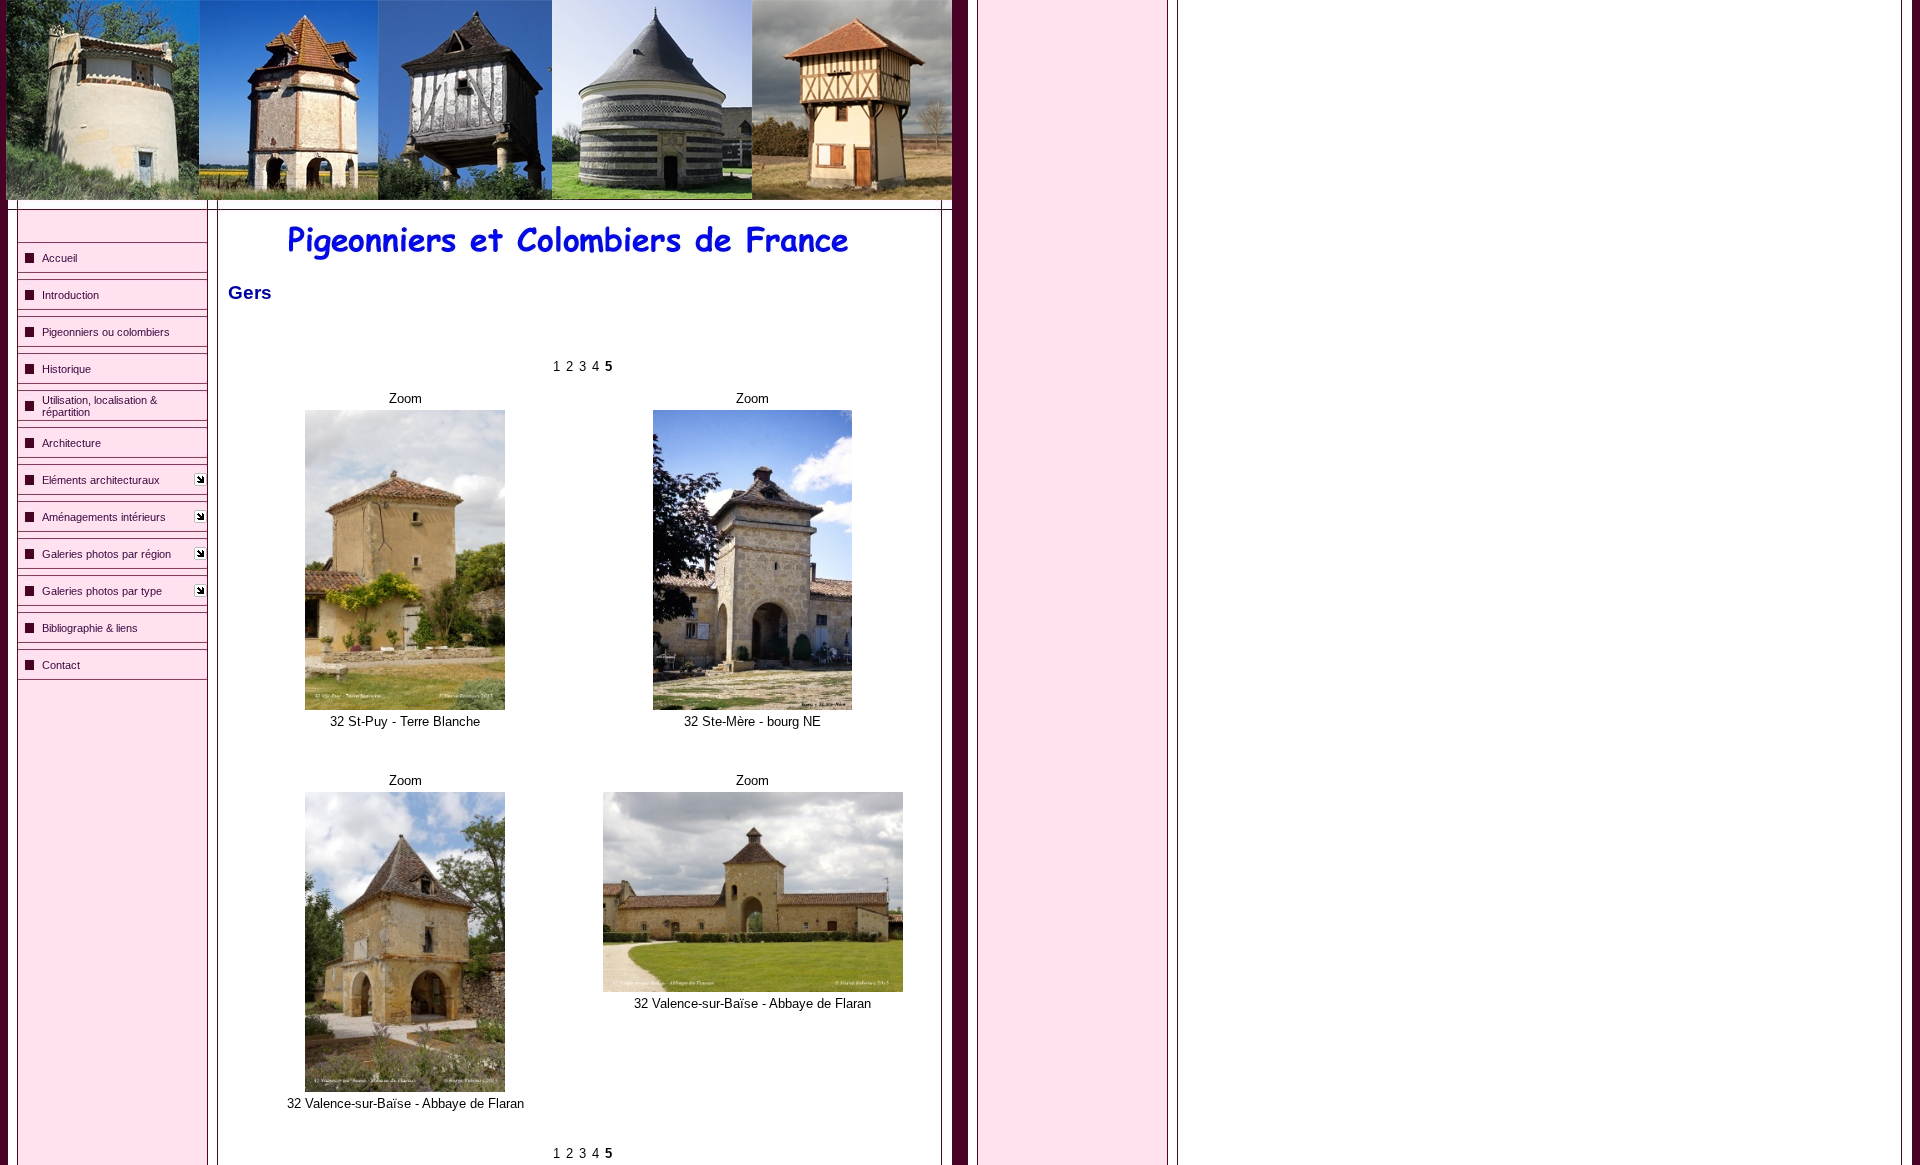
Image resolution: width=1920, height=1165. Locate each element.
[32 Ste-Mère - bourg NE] (752, 417)
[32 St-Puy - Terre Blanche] (405, 417)
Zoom (405, 398)
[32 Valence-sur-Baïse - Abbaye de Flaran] (405, 799)
